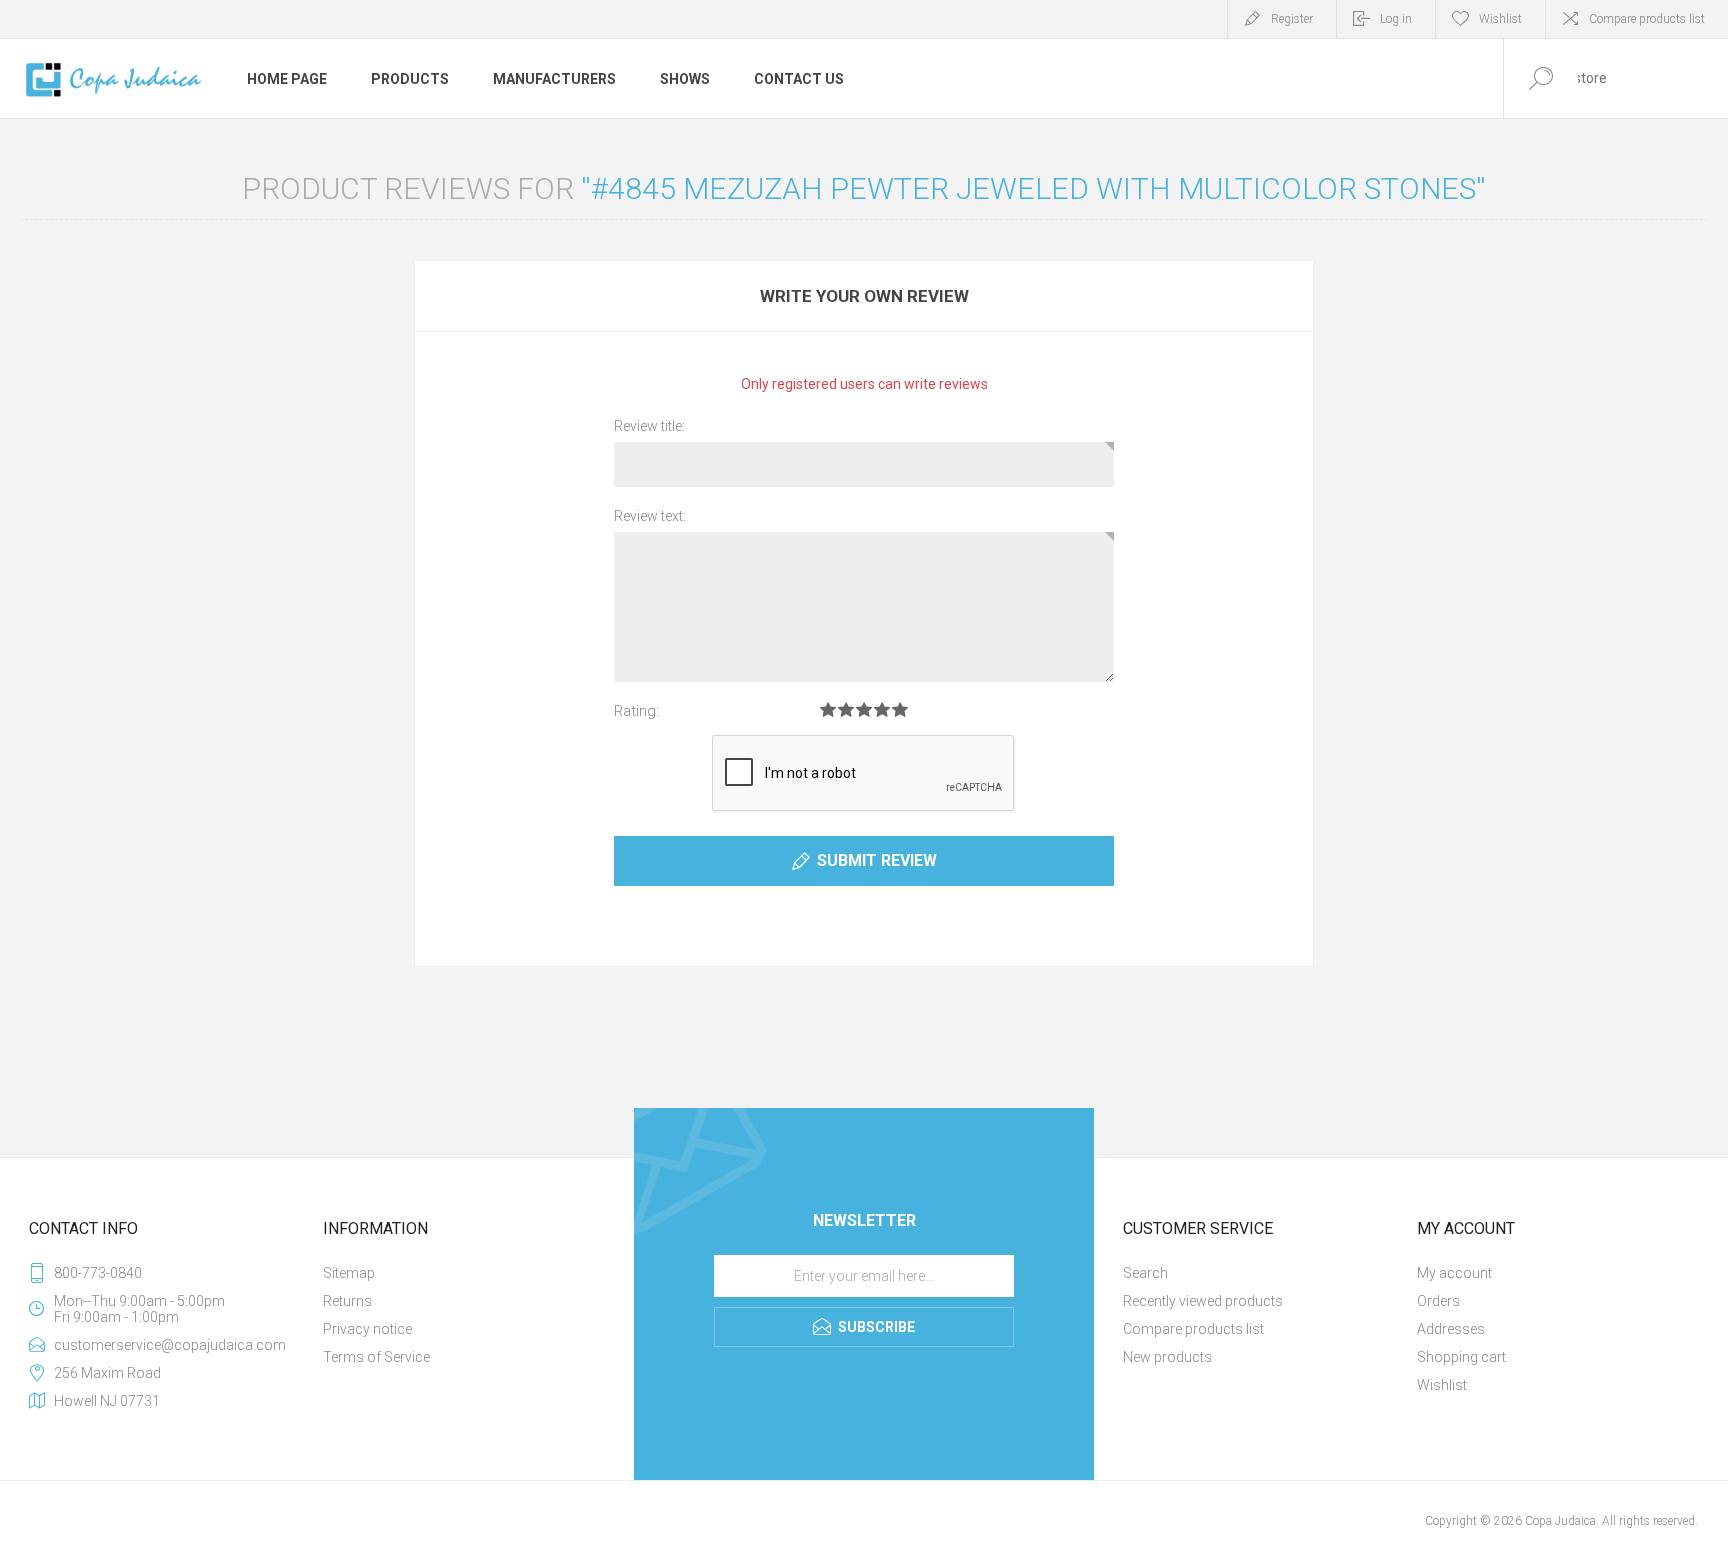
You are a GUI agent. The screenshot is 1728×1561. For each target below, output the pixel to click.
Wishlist (1442, 1385)
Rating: (636, 711)
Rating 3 (864, 709)
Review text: (650, 516)
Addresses (1451, 1329)
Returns (347, 1301)
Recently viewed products (1203, 1301)
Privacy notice (367, 1329)
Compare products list (1647, 19)
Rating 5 (900, 709)
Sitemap (349, 1273)
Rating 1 (828, 709)
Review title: (649, 426)
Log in (1396, 19)
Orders (1438, 1301)
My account (1454, 1273)
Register (1292, 19)
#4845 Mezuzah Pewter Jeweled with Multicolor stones (1033, 188)
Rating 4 (882, 709)
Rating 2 (846, 709)
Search (1145, 1273)
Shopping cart (1461, 1357)
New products (1167, 1357)
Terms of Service (376, 1357)
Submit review (877, 860)
